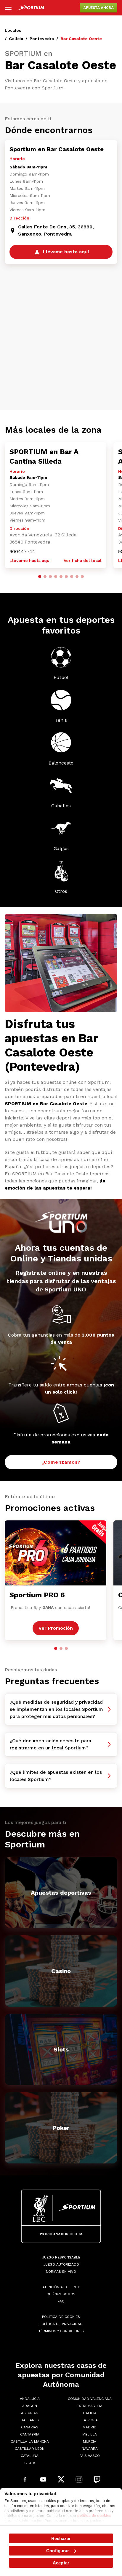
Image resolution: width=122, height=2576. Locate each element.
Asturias (30, 2413)
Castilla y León (30, 2449)
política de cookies (94, 2516)
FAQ (61, 2301)
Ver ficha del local (83, 560)
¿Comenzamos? (61, 1462)
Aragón (30, 2406)
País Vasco (90, 2456)
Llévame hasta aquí (30, 560)
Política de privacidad (61, 2324)
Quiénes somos (61, 2294)
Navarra (90, 2449)
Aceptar (61, 2563)
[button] (40, 577)
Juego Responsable (61, 2257)
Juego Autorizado (61, 2264)
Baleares (30, 2420)
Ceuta (30, 2463)
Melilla (90, 2434)
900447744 (22, 551)
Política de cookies (61, 2317)
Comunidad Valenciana (90, 2399)
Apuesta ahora (98, 8)
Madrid (90, 2427)
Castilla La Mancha (30, 2441)
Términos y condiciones (61, 2331)
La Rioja (90, 2420)
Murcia (90, 2441)
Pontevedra (42, 39)
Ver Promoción (56, 1628)
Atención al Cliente (61, 2287)
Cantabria (30, 2434)
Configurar (58, 2551)
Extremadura (90, 2406)
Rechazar (61, 2538)
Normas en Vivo (61, 2272)
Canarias (30, 2427)
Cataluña (30, 2456)
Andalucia (30, 2399)
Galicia (16, 39)
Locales (13, 30)
